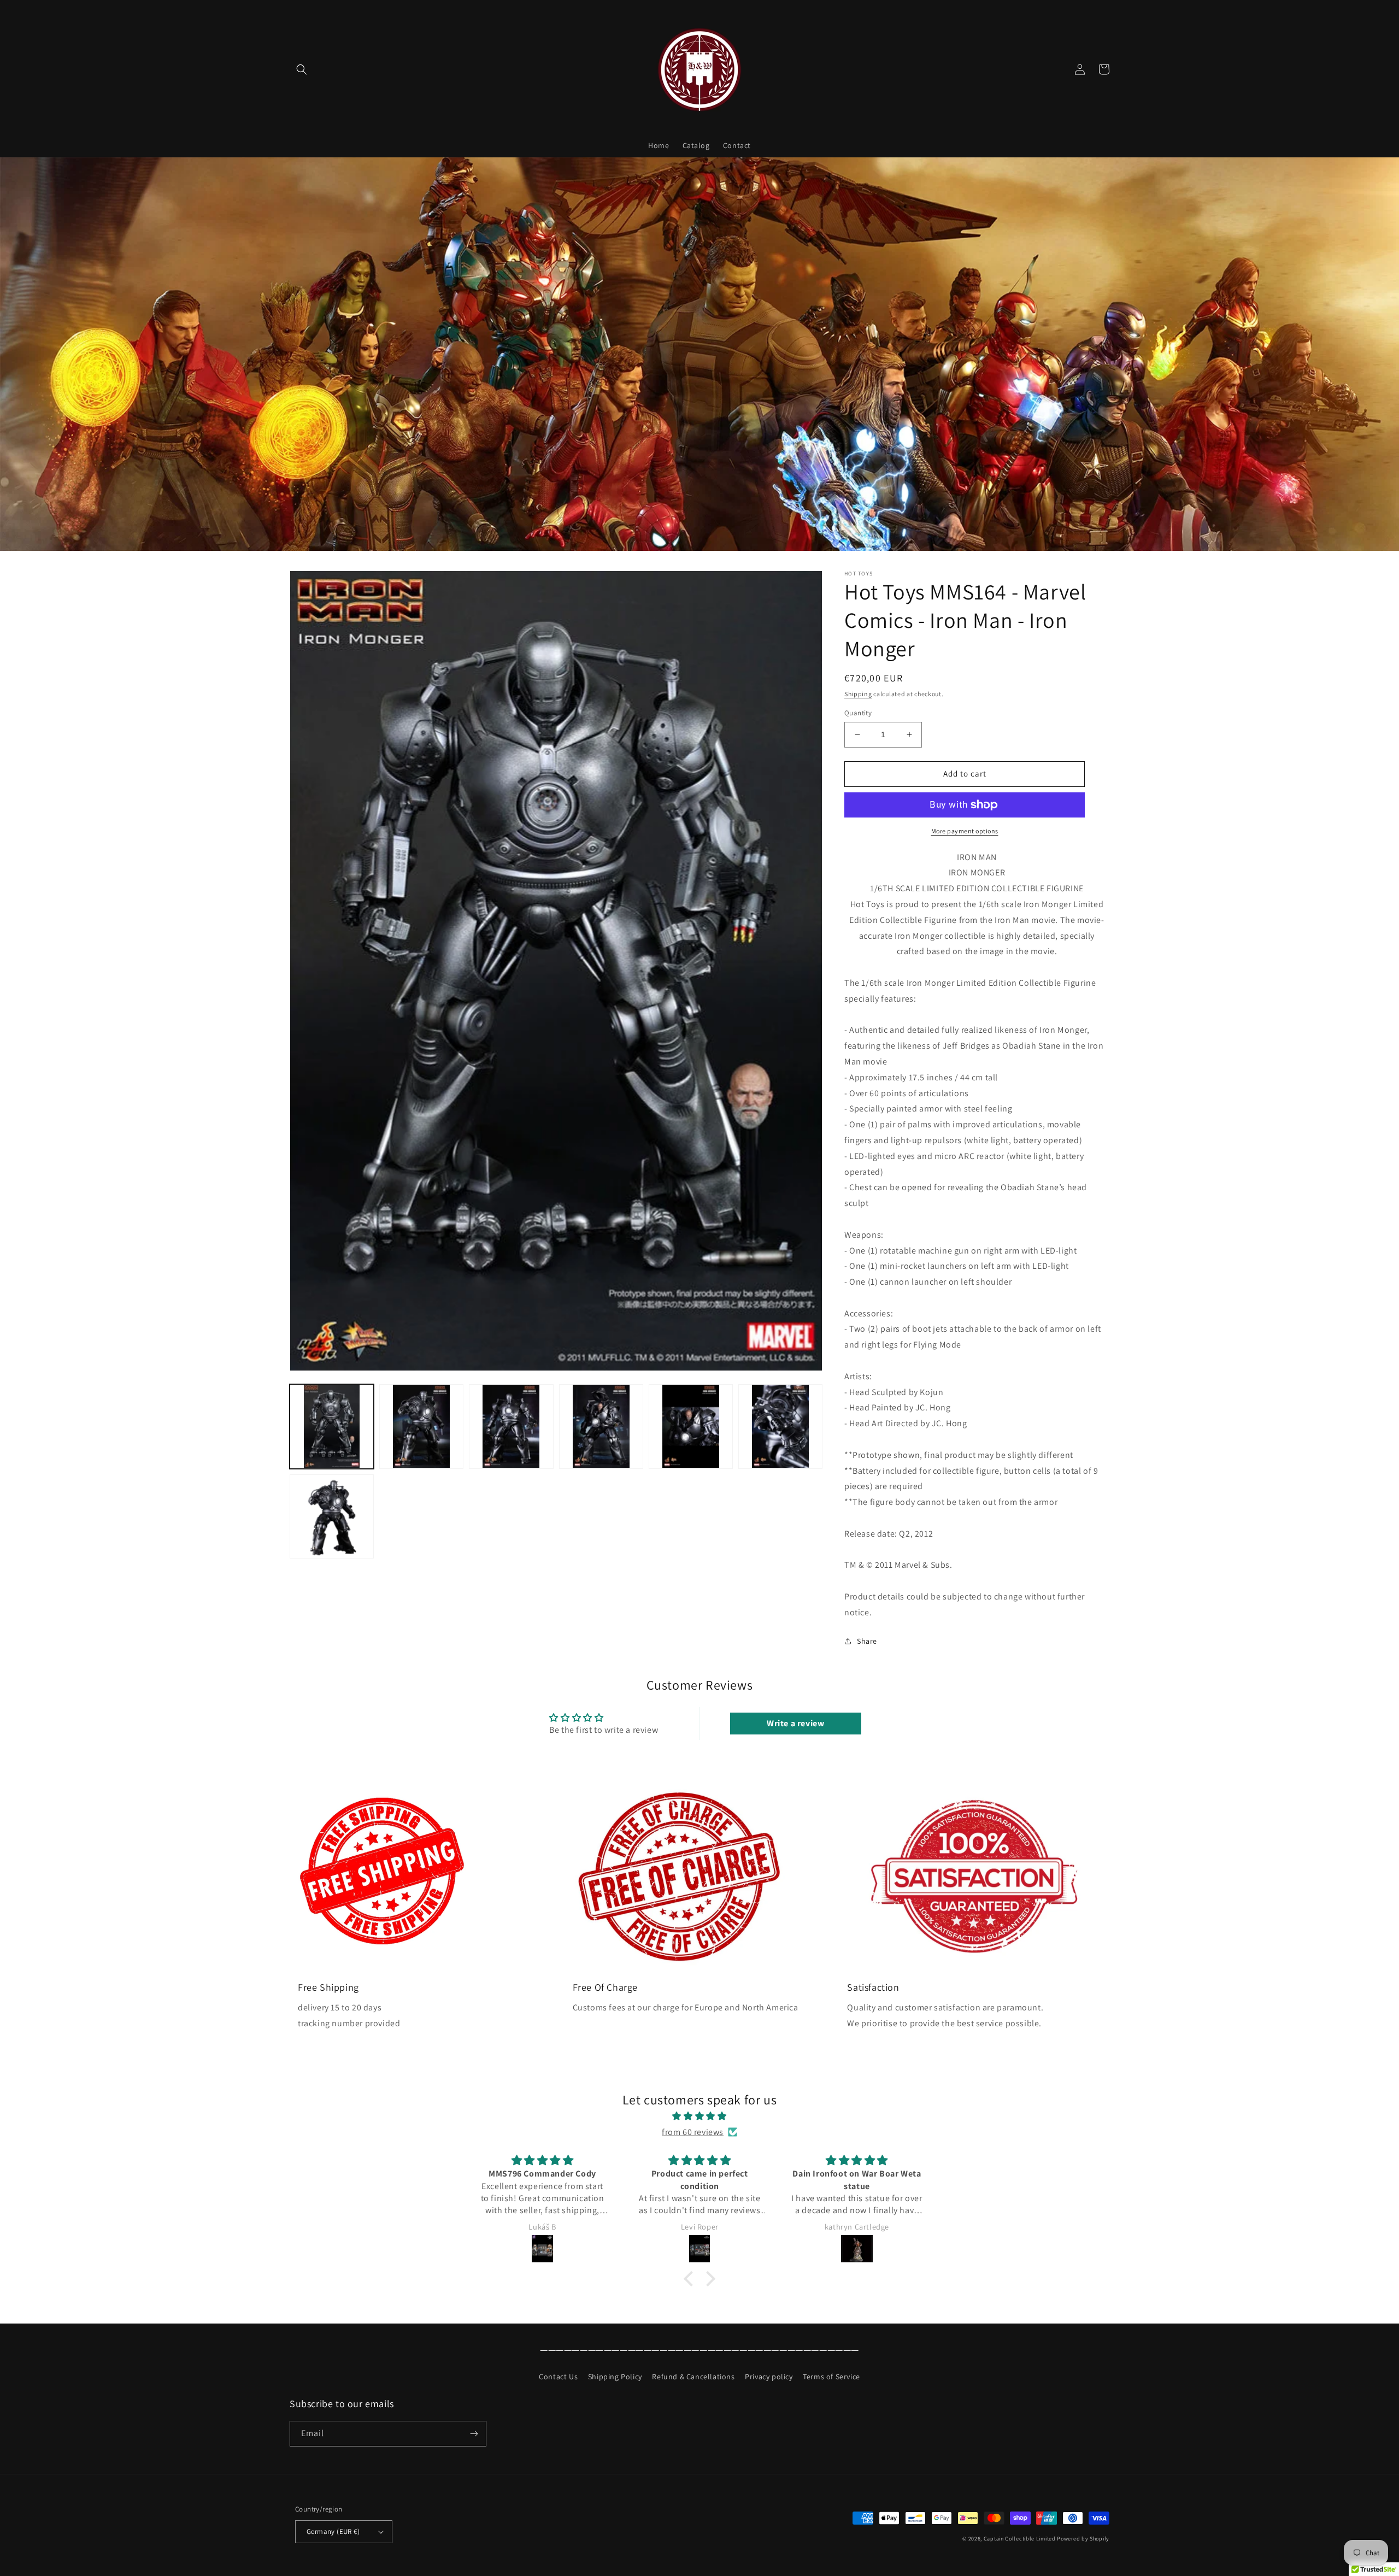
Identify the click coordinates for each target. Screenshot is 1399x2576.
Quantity (858, 713)
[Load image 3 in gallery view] (511, 1426)
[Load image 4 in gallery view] (601, 1426)
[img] (699, 2116)
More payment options (965, 831)
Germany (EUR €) (333, 2531)
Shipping (858, 694)
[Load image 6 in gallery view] (780, 1426)
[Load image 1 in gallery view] (332, 1426)
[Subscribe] (474, 2434)
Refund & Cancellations (693, 2377)
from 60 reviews (693, 2132)
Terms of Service (831, 2377)
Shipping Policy (615, 2377)
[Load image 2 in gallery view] (421, 1426)
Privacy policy (769, 2377)
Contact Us (558, 2377)
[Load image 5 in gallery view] (691, 1426)
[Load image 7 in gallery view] (332, 1516)
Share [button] (867, 1641)
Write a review (795, 1723)
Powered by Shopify (1083, 2539)
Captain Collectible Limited (1020, 2539)
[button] (302, 69)
